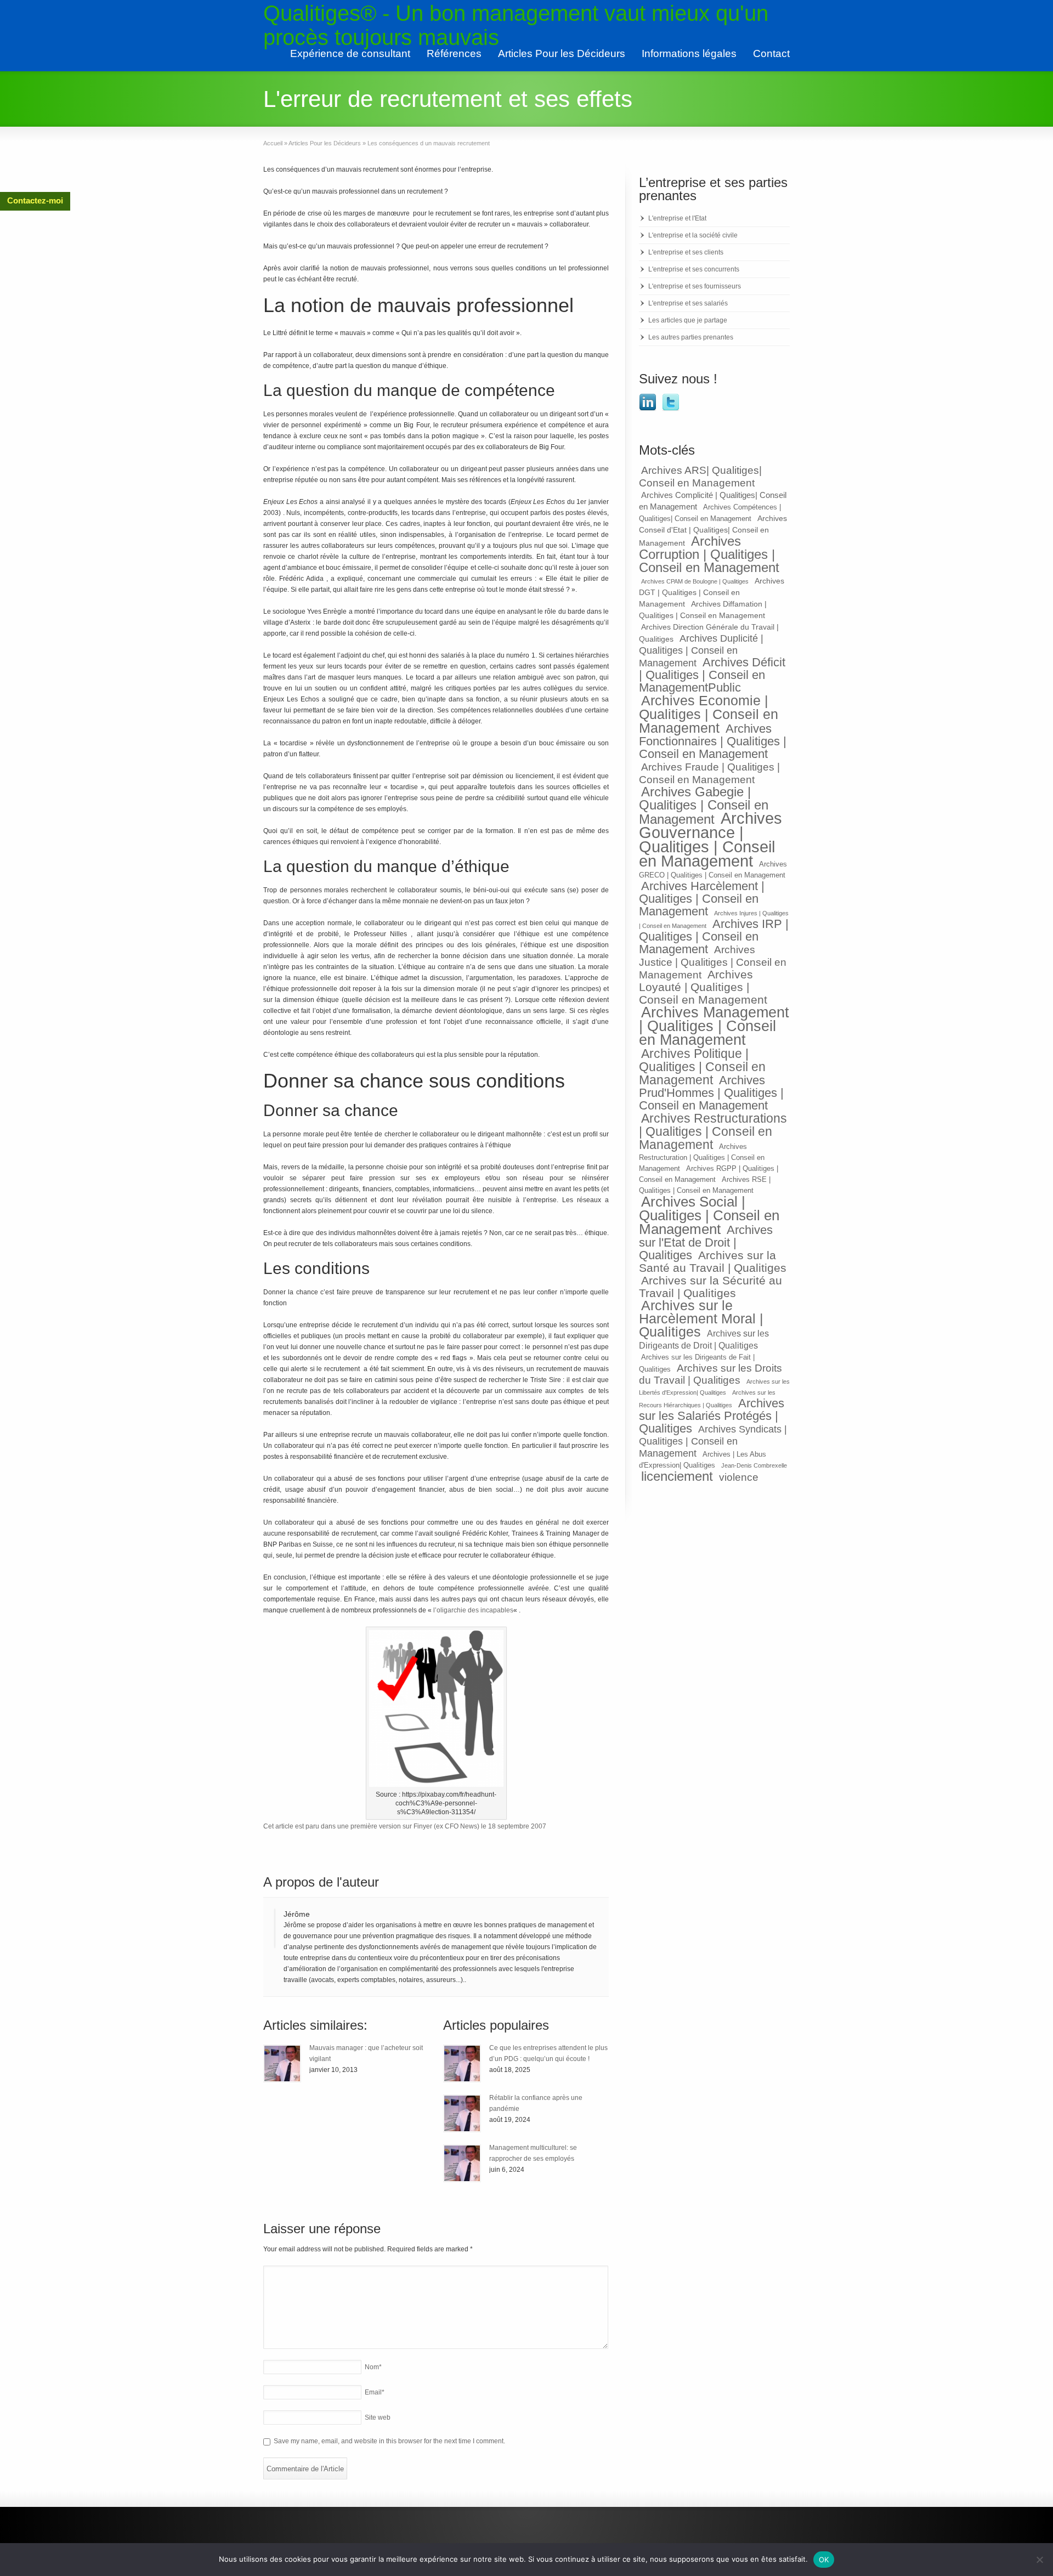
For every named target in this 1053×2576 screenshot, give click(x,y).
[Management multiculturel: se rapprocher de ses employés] (462, 2163)
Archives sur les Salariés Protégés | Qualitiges (712, 1416)
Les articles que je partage (688, 320)
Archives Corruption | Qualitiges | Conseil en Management (709, 554)
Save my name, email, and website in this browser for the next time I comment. (389, 2441)
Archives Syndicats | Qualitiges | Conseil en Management (713, 1441)
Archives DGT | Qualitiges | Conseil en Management (712, 592)
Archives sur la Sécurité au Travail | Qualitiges (711, 1287)
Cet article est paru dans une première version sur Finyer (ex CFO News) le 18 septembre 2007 (405, 1826)
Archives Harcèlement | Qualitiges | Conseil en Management (702, 899)
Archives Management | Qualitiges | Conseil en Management (714, 1026)
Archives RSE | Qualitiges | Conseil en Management (705, 1185)
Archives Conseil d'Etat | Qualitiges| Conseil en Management (713, 531)
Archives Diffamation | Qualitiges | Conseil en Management (703, 610)
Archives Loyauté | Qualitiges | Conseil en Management (703, 987)
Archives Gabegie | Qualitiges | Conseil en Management (704, 806)
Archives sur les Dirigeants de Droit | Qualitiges (704, 1339)
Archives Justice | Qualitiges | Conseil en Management (713, 962)
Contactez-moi (35, 200)
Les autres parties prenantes (691, 337)
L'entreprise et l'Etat (677, 218)
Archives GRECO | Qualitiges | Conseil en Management (713, 870)
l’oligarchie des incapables (473, 1610)
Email (375, 2392)
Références (454, 53)
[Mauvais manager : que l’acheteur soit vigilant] (282, 2063)
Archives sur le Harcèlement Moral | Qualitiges (701, 1319)
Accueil (273, 143)
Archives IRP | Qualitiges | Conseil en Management (714, 936)
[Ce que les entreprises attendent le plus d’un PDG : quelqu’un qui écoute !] (462, 2063)
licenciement (677, 1476)
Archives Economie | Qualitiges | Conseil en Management (709, 714)
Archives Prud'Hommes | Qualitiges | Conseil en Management (711, 1093)
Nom (373, 2367)
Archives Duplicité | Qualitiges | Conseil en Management (701, 651)
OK (824, 2560)
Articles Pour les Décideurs (562, 53)
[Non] (1039, 2560)
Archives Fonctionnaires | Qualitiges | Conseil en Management (713, 741)
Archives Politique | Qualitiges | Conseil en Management (702, 1067)
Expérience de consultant (350, 53)
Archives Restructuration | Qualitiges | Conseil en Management (702, 1158)
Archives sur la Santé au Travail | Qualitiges (713, 1261)
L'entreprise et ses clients (686, 252)
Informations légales (689, 53)
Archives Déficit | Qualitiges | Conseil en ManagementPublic (712, 675)
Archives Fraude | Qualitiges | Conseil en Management (709, 773)
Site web (378, 2418)
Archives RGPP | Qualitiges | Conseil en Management (709, 1174)
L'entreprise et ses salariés (688, 303)
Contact (771, 53)
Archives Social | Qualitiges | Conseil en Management (709, 1215)
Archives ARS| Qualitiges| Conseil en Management (700, 476)
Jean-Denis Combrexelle (754, 1465)
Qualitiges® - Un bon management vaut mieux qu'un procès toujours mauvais (516, 25)
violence (739, 1477)
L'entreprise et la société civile (693, 235)
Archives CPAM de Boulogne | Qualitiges (695, 581)
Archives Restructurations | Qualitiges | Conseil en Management (713, 1131)
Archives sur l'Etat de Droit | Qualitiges (706, 1242)
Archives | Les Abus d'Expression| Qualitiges (703, 1460)
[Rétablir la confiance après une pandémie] (462, 2113)
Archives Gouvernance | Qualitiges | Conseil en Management (711, 839)
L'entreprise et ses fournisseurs (695, 286)
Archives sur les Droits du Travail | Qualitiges (711, 1374)
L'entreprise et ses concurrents (694, 269)
